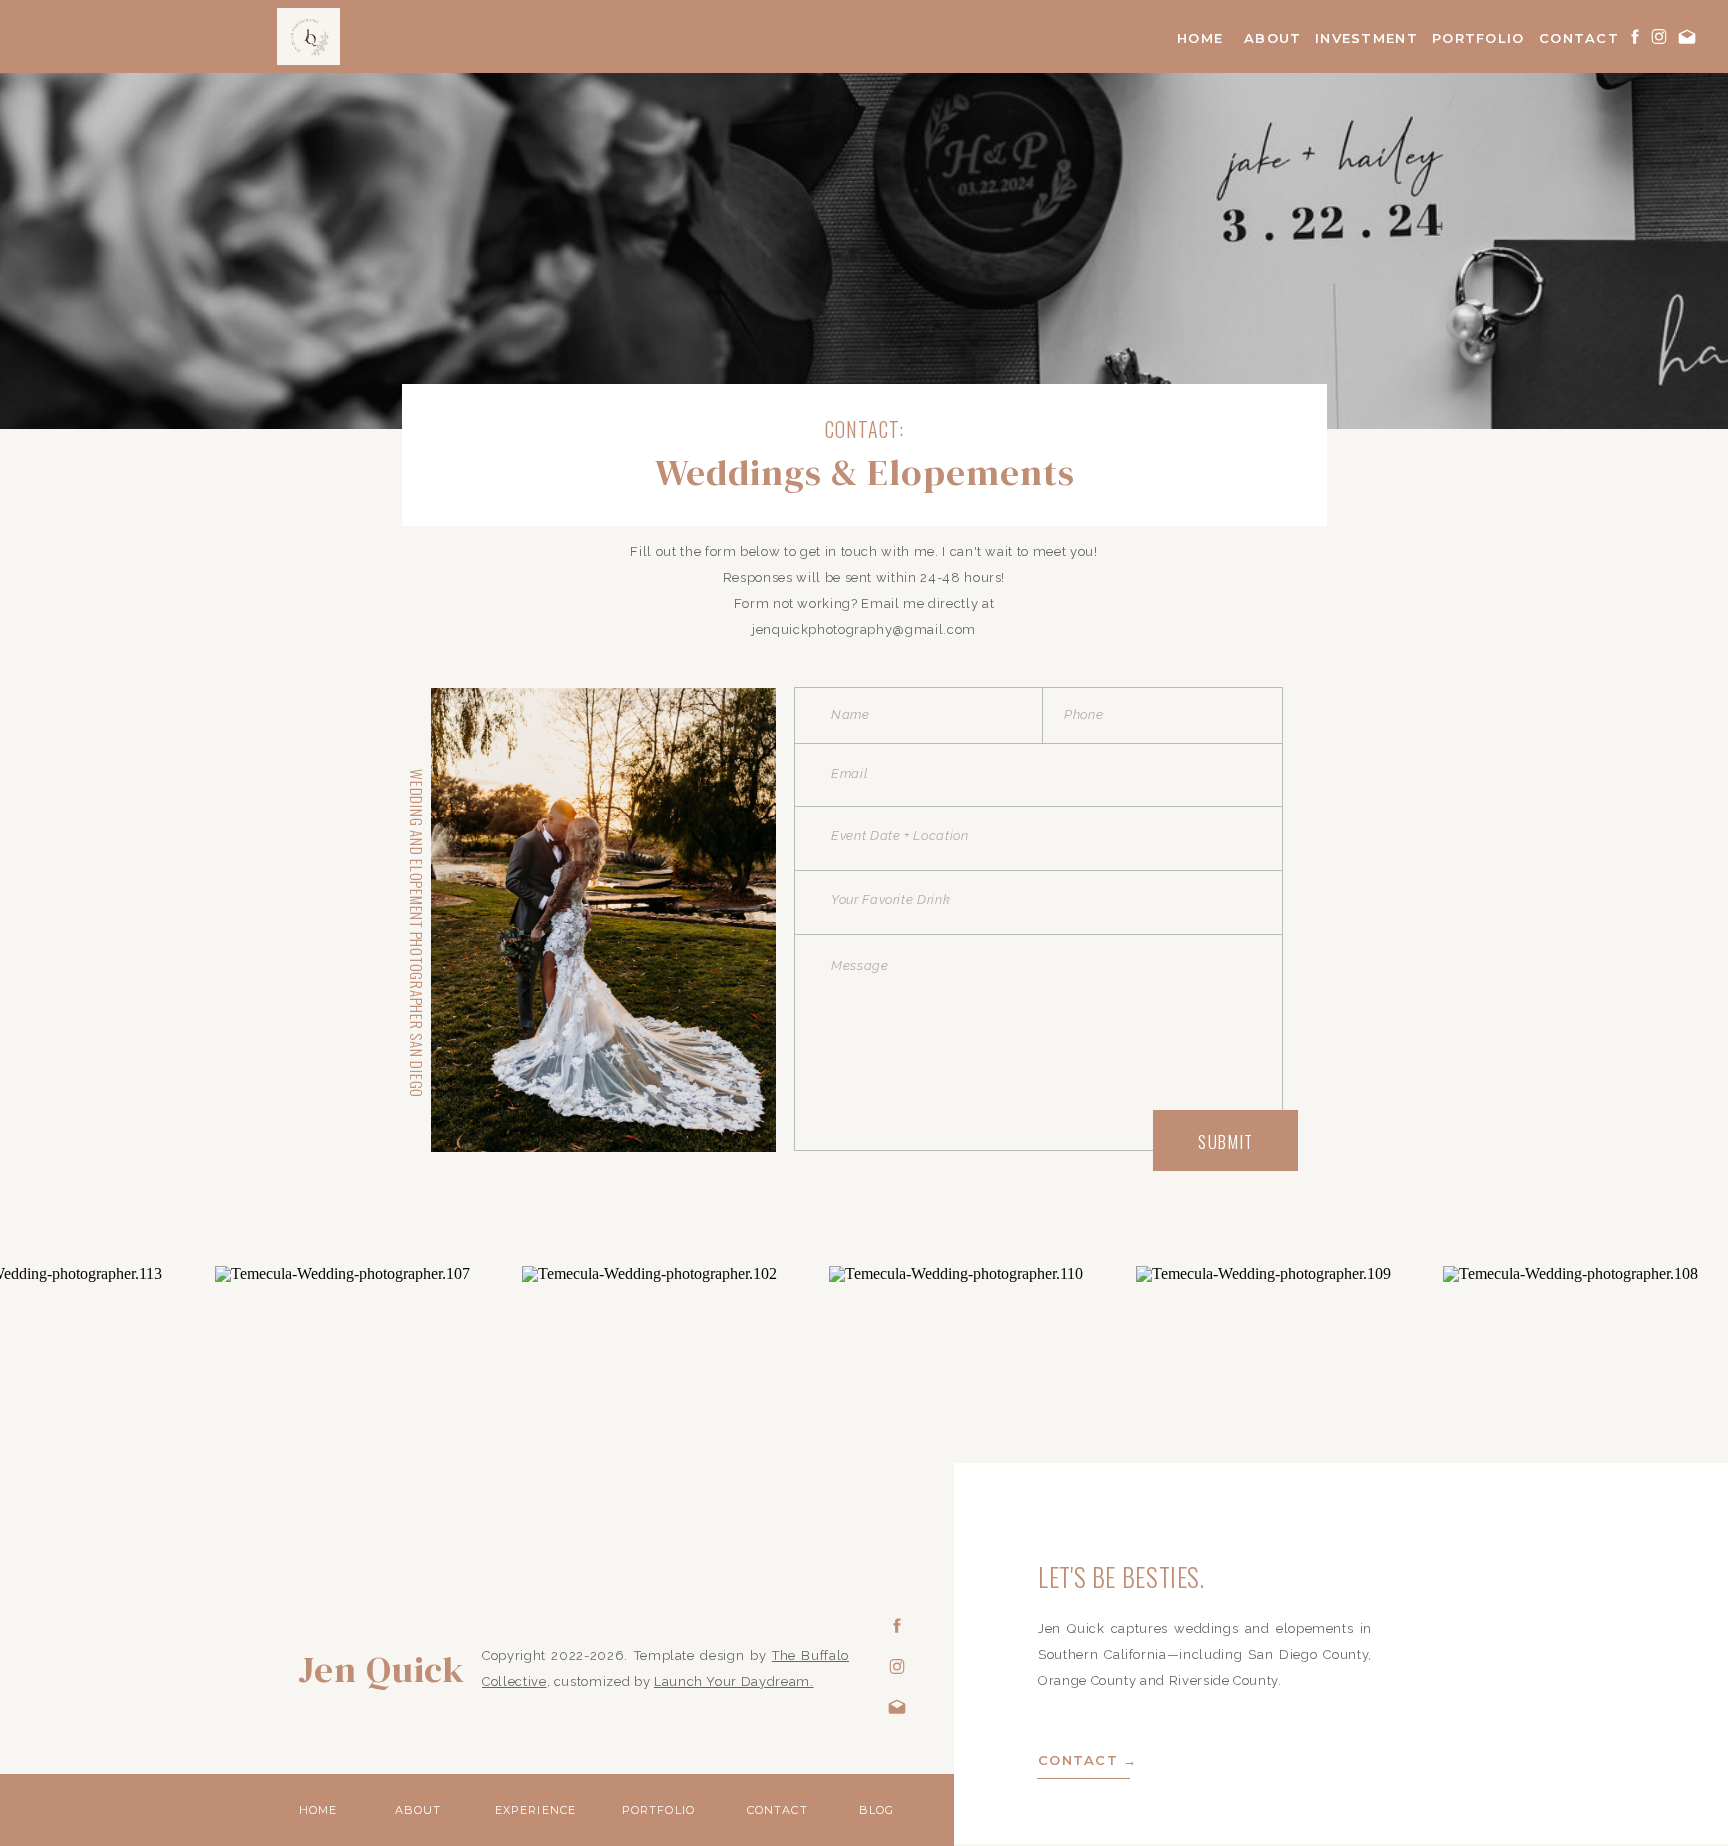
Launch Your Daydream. (734, 1681)
